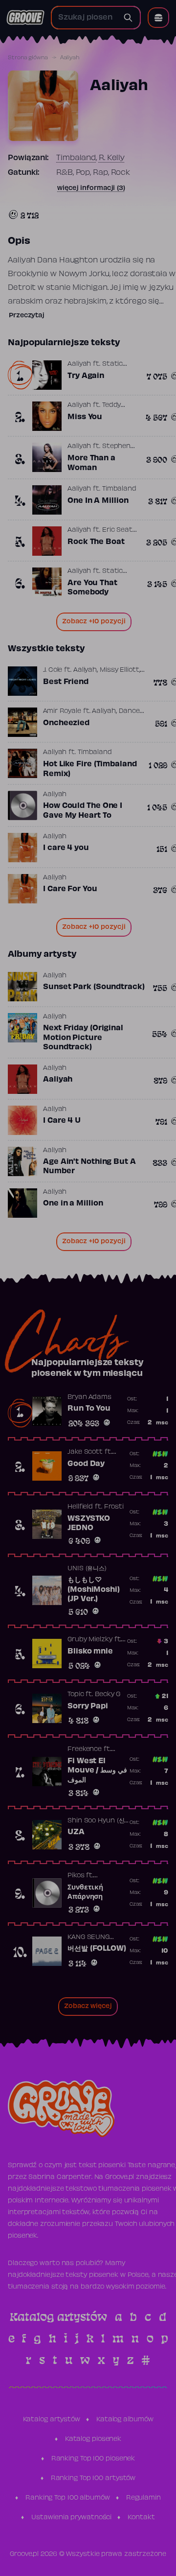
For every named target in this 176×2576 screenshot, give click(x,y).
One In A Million (98, 501)
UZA (76, 1832)
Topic (76, 1695)
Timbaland (76, 158)
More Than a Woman (91, 463)
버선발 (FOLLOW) (97, 1949)
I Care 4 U (62, 1121)
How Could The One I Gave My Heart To (83, 811)
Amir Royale (62, 711)
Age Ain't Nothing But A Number (89, 1167)
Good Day (86, 1464)
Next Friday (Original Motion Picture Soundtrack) (83, 1038)
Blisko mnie (90, 1652)
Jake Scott (85, 1452)
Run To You (89, 1409)
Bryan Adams (89, 1397)
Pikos (76, 1876)
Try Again (86, 376)
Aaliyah (79, 364)
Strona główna (28, 58)
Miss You (85, 417)
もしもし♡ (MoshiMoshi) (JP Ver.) (94, 1590)
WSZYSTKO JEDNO (89, 1524)
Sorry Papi (88, 1706)
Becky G (108, 1695)
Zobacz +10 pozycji (94, 622)
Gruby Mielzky (90, 1640)
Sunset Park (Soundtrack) (94, 987)
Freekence (85, 1749)
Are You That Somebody (92, 588)
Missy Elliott (120, 670)
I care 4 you (66, 848)
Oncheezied (66, 723)
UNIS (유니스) (87, 1569)
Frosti (114, 1507)
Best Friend (66, 682)
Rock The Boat (96, 542)
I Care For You (70, 889)
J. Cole (53, 670)
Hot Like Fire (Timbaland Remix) (90, 769)
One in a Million (73, 1204)
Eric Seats (119, 530)
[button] (158, 18)
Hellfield (80, 1507)
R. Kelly (112, 158)
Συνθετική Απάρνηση (85, 1892)
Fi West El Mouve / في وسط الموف (97, 1771)
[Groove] (25, 18)
